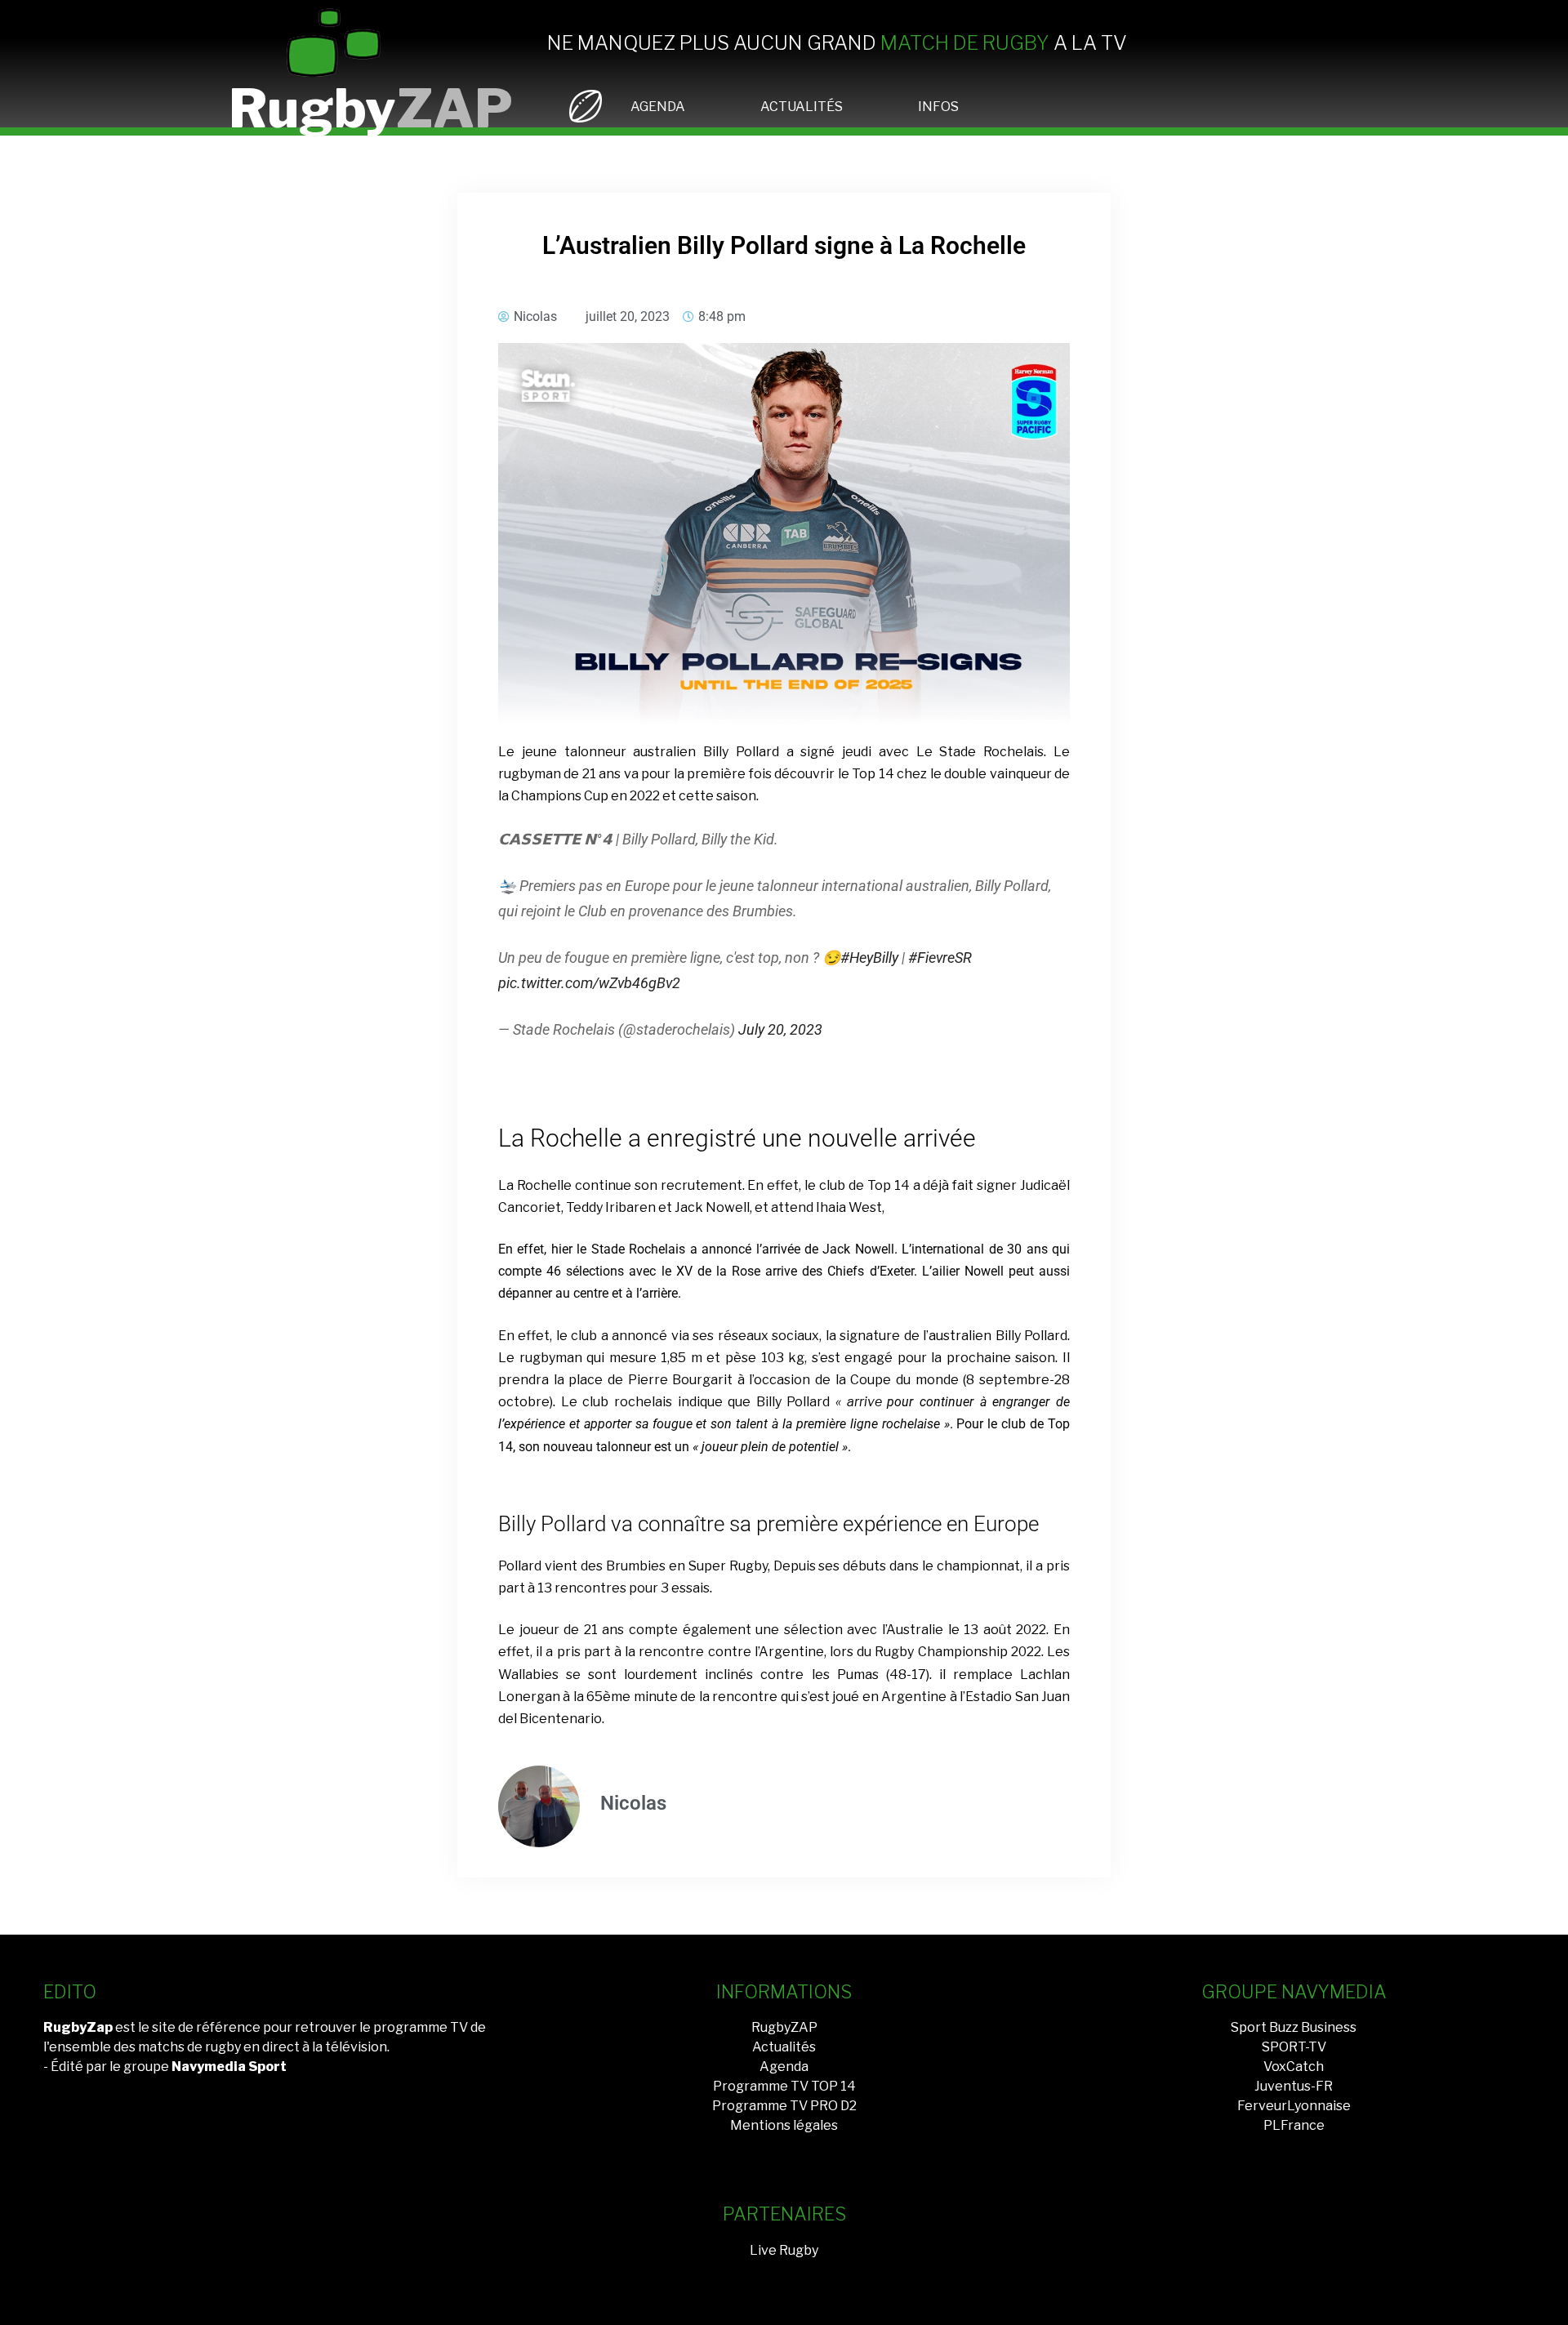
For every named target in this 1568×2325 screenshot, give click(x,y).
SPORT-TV (1294, 2047)
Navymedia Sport (229, 2067)
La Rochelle (535, 1185)
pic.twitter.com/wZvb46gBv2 (589, 983)
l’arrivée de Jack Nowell (825, 1249)
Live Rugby (784, 2250)
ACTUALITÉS (802, 107)
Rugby (371, 108)
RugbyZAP (784, 2027)
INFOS (938, 107)
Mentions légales (784, 2125)
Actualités (784, 2047)
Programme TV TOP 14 (784, 2086)
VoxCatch (1294, 2067)
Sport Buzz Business (1294, 2027)
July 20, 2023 (780, 1029)
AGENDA (658, 107)
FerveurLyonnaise (1294, 2106)
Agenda (784, 2067)
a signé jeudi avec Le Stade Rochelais (915, 752)
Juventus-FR (1294, 2086)
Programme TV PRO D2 (784, 2106)
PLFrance (1294, 2125)
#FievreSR (940, 958)
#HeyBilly (869, 958)
